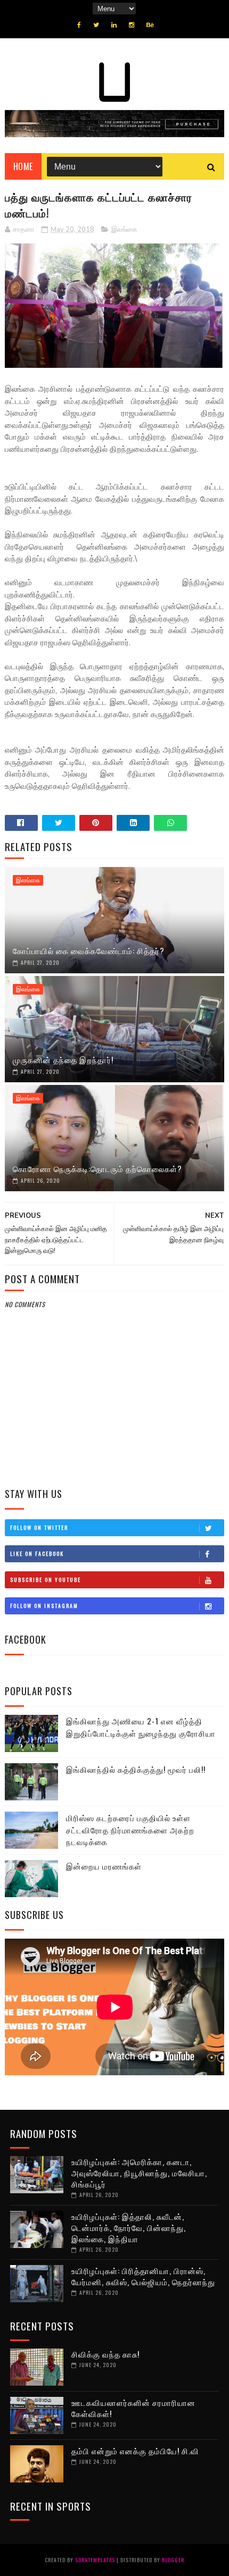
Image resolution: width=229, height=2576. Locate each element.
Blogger (173, 2560)
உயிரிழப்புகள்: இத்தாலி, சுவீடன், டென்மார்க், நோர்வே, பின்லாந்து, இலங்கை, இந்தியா (129, 2227)
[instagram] (132, 25)
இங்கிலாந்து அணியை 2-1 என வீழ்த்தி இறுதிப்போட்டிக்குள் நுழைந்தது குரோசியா (141, 1727)
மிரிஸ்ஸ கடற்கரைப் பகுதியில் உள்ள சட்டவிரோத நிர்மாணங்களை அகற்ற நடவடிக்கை (130, 1829)
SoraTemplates (95, 2560)
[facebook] (79, 25)
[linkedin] (114, 25)
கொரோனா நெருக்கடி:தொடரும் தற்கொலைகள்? (97, 1168)
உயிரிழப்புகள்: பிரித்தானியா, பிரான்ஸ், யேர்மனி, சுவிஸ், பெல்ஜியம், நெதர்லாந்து (143, 2276)
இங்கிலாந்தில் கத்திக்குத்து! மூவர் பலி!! (136, 1769)
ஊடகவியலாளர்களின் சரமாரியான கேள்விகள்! (133, 2408)
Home (23, 166)
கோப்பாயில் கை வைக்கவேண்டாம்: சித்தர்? (89, 950)
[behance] (150, 25)
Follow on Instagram (44, 1606)
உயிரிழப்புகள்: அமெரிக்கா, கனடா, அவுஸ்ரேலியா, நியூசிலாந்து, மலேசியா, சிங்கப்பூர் (139, 2173)
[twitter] (96, 25)
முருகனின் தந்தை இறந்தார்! (63, 1059)
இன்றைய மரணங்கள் (104, 1866)
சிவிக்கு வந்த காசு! (105, 2354)
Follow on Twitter (39, 1527)
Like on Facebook (37, 1554)
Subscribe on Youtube (46, 1580)
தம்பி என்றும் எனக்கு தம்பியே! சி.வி (135, 2451)
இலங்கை (124, 230)
